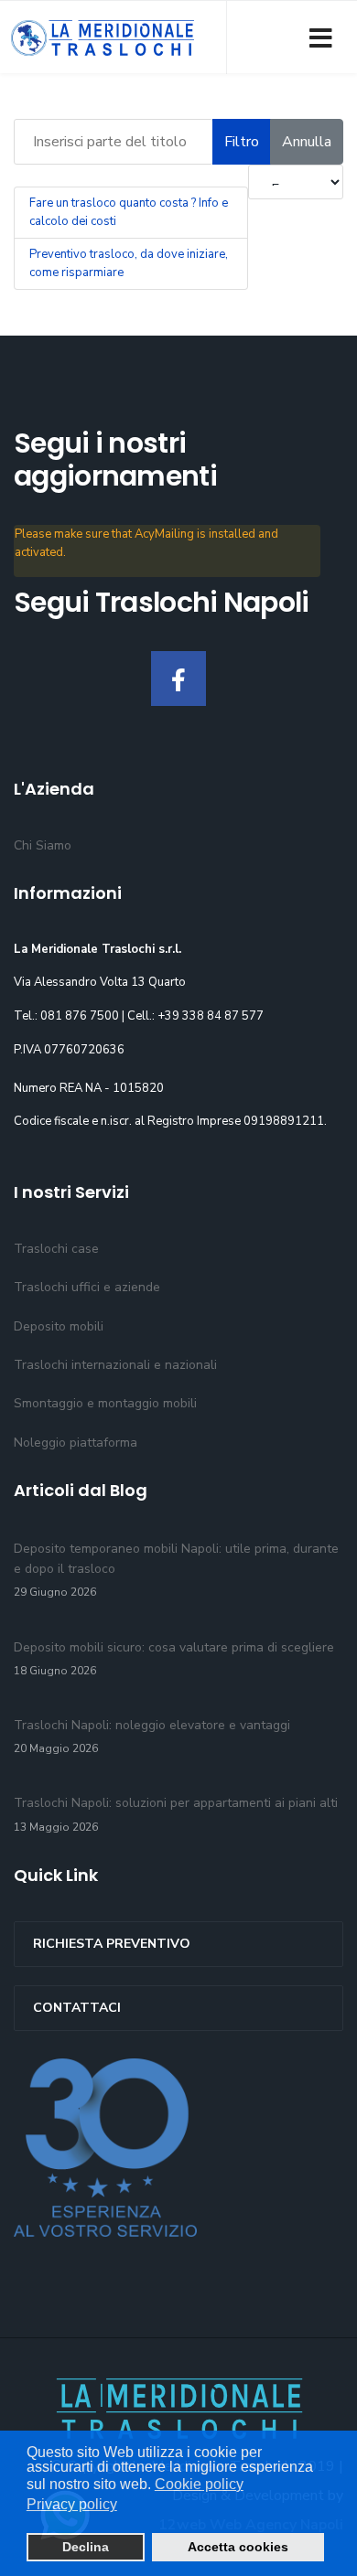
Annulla (307, 142)
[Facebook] (178, 679)
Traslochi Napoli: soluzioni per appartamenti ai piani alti (176, 1814)
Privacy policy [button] (72, 2504)
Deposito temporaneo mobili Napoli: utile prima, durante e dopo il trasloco (176, 1570)
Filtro (242, 142)
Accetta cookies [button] (238, 2547)
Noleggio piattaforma (76, 1443)
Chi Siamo (43, 845)
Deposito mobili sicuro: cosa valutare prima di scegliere (174, 1658)
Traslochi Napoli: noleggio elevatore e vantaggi (152, 1736)
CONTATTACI (77, 2008)
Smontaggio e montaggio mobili (105, 1403)
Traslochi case (56, 1249)
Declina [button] (86, 2547)
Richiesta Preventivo (112, 1944)
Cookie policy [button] (199, 2484)
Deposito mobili (59, 1326)
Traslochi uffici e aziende (87, 1287)
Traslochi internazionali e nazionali (115, 1365)
